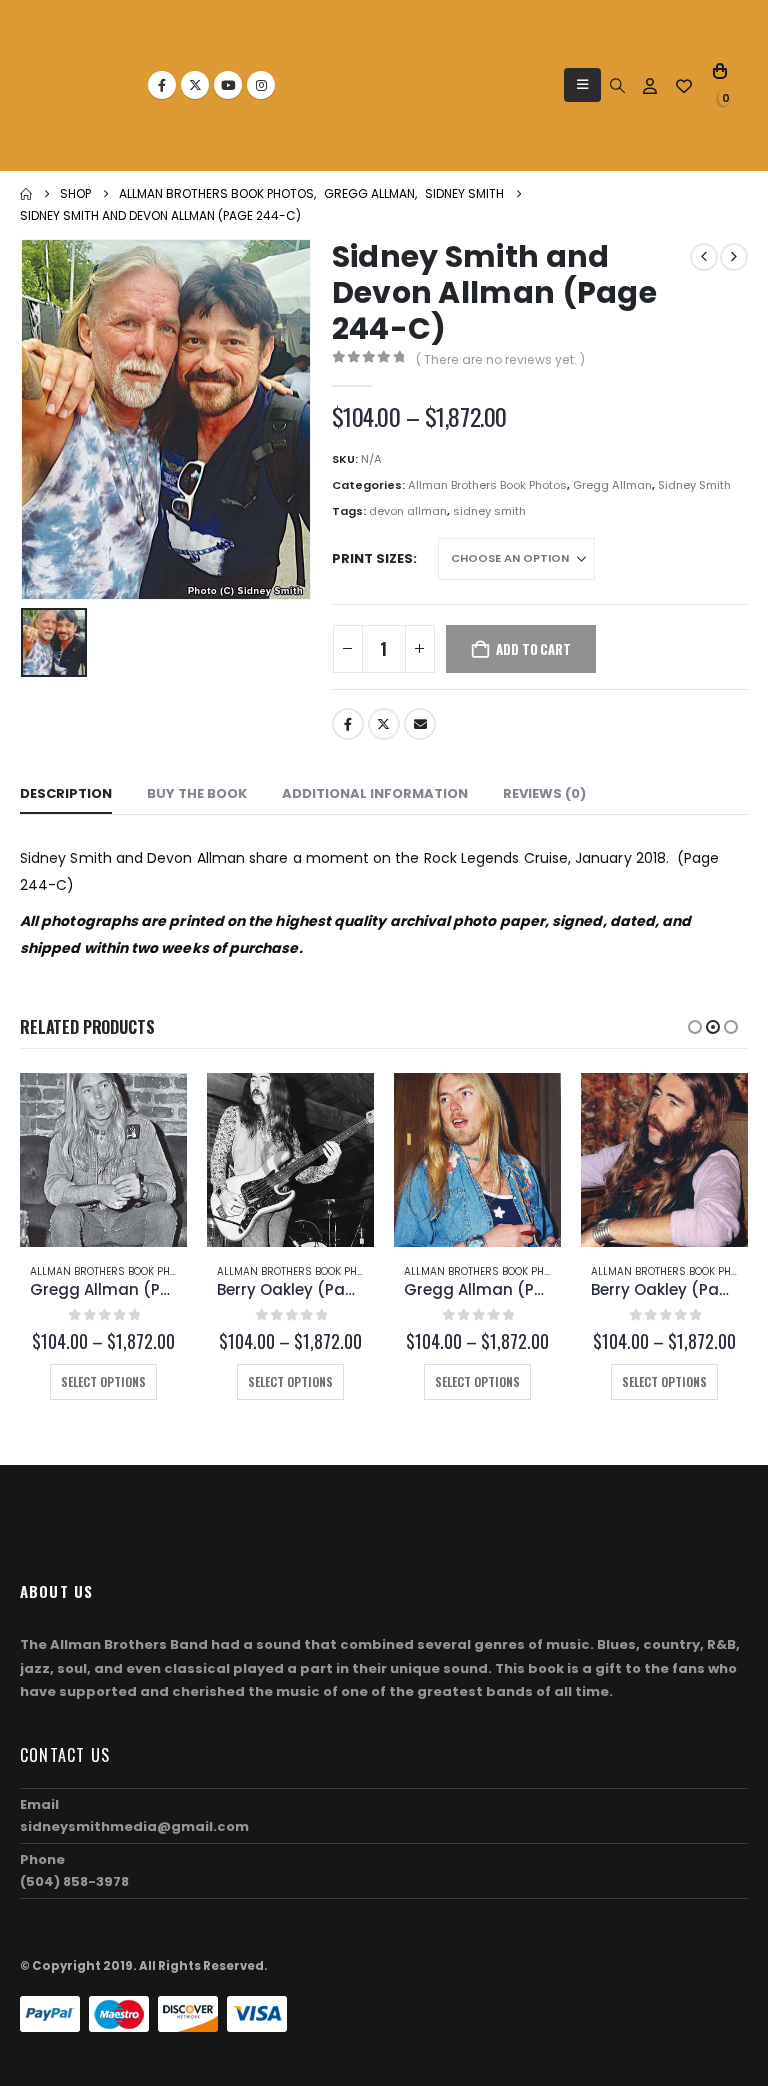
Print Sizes (372, 558)
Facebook (348, 724)
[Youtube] (228, 85)
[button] (582, 85)
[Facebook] (162, 85)
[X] (195, 85)
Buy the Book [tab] (197, 793)
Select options (103, 1381)
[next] (734, 257)
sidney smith (489, 511)
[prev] (704, 257)
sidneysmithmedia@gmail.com (134, 1826)
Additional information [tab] (375, 793)
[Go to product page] (103, 1160)
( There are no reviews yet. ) (500, 359)
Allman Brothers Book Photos (487, 485)
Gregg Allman (612, 485)
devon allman (408, 511)
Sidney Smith (694, 485)
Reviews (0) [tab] (544, 793)
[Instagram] (261, 85)
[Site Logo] (85, 85)
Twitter (384, 724)
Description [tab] (66, 793)
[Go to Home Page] (26, 194)
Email (420, 724)
